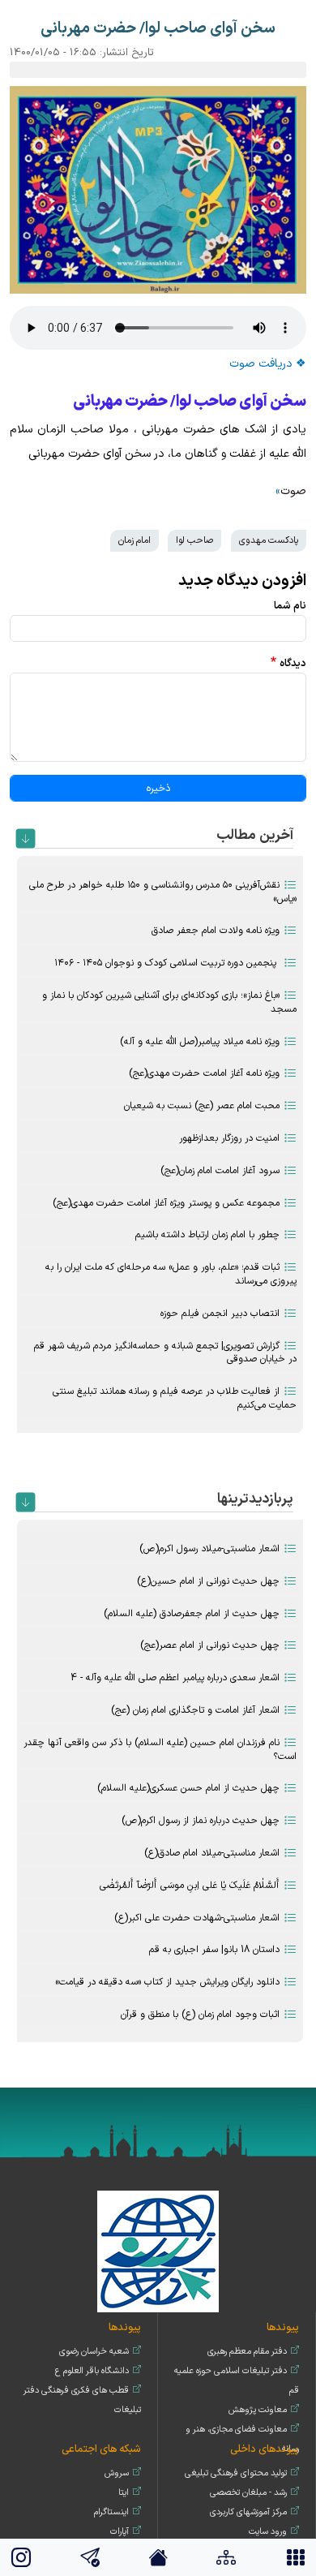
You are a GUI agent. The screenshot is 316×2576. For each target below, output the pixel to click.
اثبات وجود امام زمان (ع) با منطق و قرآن (200, 2015)
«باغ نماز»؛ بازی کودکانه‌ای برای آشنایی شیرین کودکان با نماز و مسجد (169, 1002)
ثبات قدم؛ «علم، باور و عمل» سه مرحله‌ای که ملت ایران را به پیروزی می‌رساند (171, 1274)
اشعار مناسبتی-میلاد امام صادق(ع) (212, 1853)
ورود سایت (268, 2532)
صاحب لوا (194, 540)
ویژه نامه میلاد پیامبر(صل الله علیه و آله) (200, 1042)
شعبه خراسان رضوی (94, 2352)
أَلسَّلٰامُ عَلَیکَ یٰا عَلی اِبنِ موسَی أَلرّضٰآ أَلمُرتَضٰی (190, 1886)
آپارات (120, 2532)
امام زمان (135, 540)
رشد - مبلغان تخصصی (248, 2493)
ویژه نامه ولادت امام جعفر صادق (216, 931)
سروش (117, 2473)
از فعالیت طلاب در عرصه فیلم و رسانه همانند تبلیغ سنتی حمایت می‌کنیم (175, 1398)
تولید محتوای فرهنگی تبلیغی (236, 2473)
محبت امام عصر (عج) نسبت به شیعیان (202, 1106)
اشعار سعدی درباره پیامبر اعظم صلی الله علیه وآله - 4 (175, 1678)
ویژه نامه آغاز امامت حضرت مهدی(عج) (204, 1073)
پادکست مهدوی (269, 540)
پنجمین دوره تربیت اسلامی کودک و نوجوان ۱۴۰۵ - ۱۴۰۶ (167, 963)
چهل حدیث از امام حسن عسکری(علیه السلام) (188, 1788)
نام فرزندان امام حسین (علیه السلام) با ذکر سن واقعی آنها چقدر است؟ (160, 1750)
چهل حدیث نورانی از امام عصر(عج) (210, 1645)
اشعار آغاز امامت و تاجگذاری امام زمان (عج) (195, 1710)
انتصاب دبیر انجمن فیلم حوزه (220, 1314)
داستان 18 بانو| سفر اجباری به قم (214, 1950)
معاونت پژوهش (258, 2410)
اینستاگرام (111, 2512)
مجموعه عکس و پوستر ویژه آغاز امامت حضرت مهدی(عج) (166, 1203)
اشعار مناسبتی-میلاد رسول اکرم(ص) (209, 1549)
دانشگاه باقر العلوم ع (92, 2371)
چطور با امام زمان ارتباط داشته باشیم (207, 1235)
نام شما (290, 606)
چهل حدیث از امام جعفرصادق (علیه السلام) (192, 1614)
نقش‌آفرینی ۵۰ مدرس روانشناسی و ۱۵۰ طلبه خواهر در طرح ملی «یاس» (163, 892)
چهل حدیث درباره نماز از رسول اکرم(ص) (201, 1821)
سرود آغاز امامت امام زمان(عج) (220, 1171)
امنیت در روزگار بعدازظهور (229, 1138)
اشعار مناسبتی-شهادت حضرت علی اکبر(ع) (197, 1918)
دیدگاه (293, 663)
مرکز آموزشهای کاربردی (248, 2512)
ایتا (124, 2493)
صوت (293, 491)
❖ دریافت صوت (268, 364)
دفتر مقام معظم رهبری (247, 2352)
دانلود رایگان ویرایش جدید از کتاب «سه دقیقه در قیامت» (167, 1982)
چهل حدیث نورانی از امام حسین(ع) (208, 1581)
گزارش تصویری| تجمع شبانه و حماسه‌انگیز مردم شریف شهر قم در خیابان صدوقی (165, 1353)
